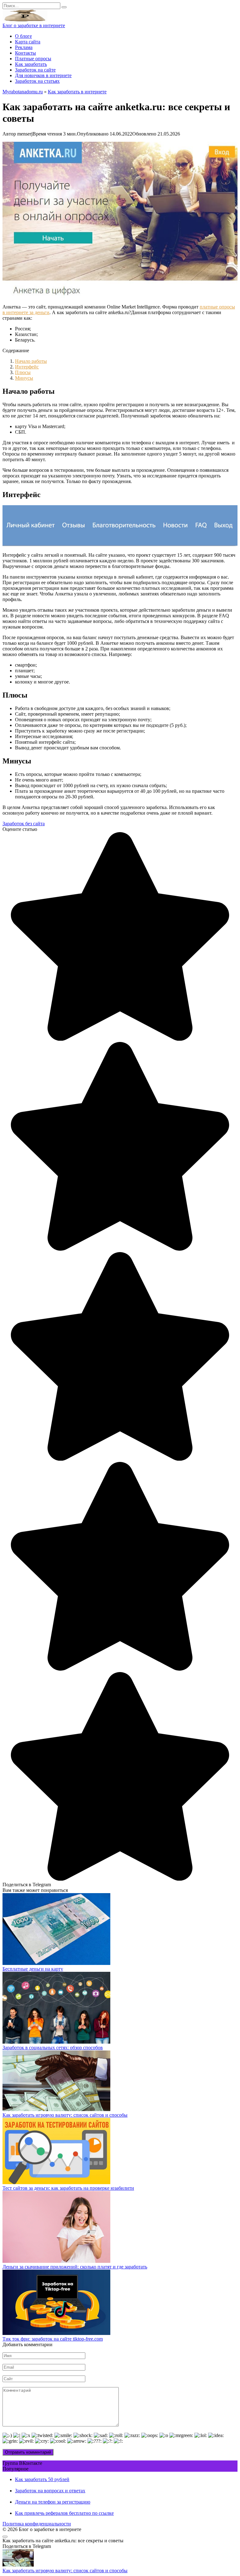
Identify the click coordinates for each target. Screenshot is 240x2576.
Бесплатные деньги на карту (33, 1969)
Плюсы (23, 372)
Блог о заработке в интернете (34, 25)
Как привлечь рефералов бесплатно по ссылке (64, 2513)
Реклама (24, 47)
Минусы (24, 378)
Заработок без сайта (24, 824)
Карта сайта (28, 42)
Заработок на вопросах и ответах (50, 2491)
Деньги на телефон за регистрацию (53, 2502)
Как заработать (31, 64)
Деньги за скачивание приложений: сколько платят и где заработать (75, 2267)
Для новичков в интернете (43, 75)
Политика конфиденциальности (37, 2524)
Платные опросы (33, 59)
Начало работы (31, 361)
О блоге (23, 36)
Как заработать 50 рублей (42, 2479)
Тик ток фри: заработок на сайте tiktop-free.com (53, 2339)
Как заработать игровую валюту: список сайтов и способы (65, 2115)
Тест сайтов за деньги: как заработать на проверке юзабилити (68, 2188)
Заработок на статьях (37, 81)
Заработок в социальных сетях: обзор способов (53, 2048)
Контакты (25, 53)
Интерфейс (27, 367)
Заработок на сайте (35, 70)
